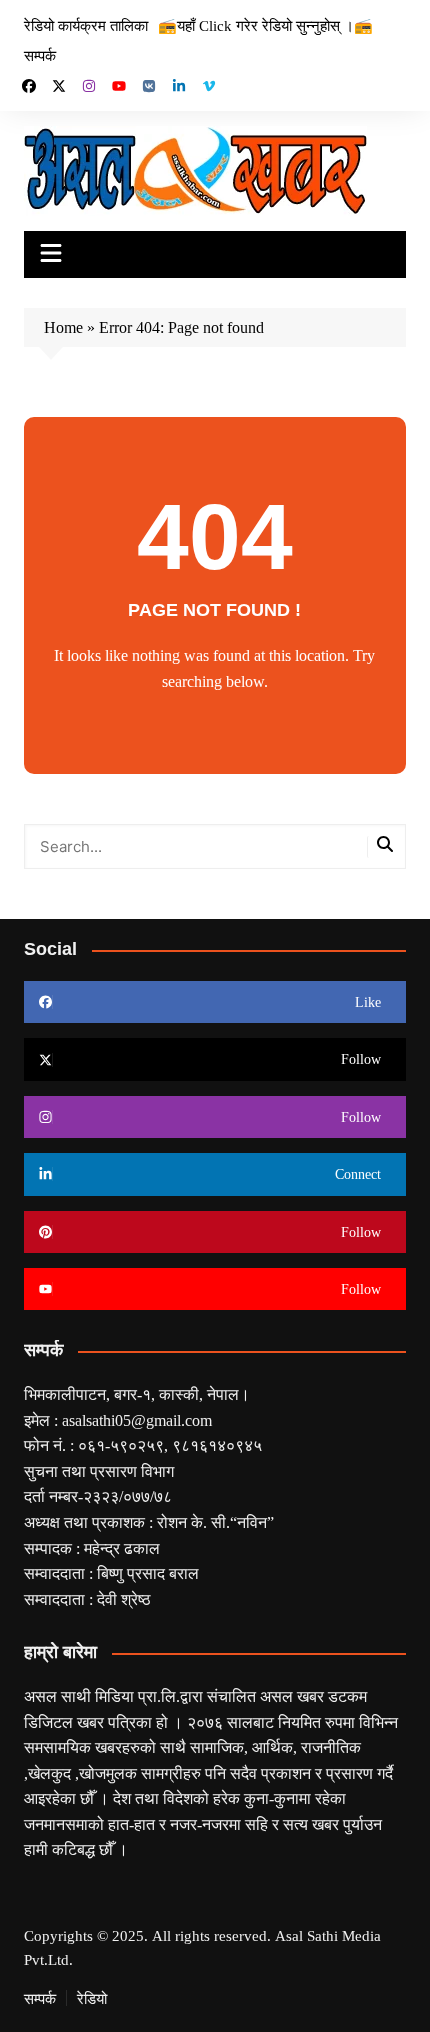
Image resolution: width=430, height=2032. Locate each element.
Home (63, 327)
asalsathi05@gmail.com (137, 1420)
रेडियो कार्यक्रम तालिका (86, 25)
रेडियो (92, 1998)
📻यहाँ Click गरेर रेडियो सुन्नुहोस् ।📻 (265, 25)
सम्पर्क (40, 55)
